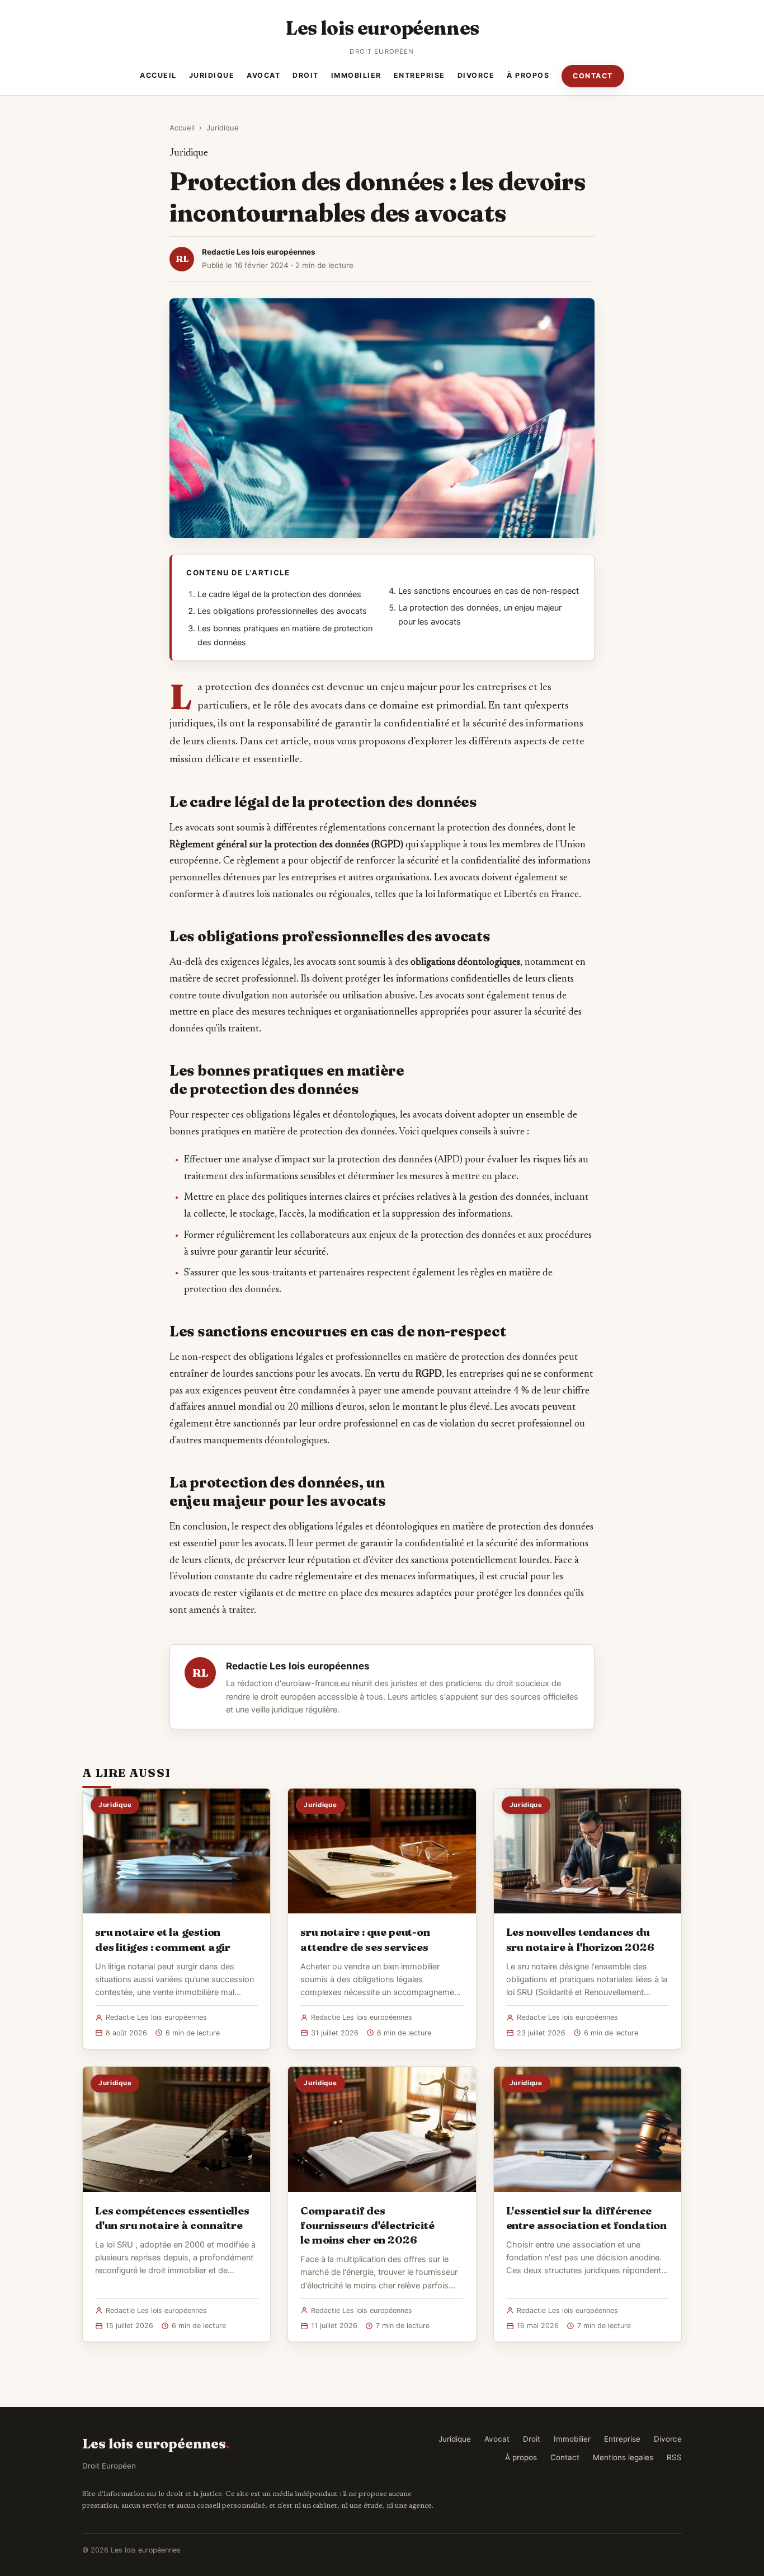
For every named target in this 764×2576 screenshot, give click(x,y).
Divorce (476, 75)
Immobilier (356, 75)
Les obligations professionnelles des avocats (282, 611)
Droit (306, 75)
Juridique (212, 75)
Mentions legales (623, 2457)
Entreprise (419, 75)
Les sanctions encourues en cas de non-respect (489, 591)
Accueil (158, 75)
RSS (674, 2457)
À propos (528, 75)
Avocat (263, 75)
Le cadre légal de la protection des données (279, 594)
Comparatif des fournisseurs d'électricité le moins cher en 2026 (367, 2225)
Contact (593, 76)
